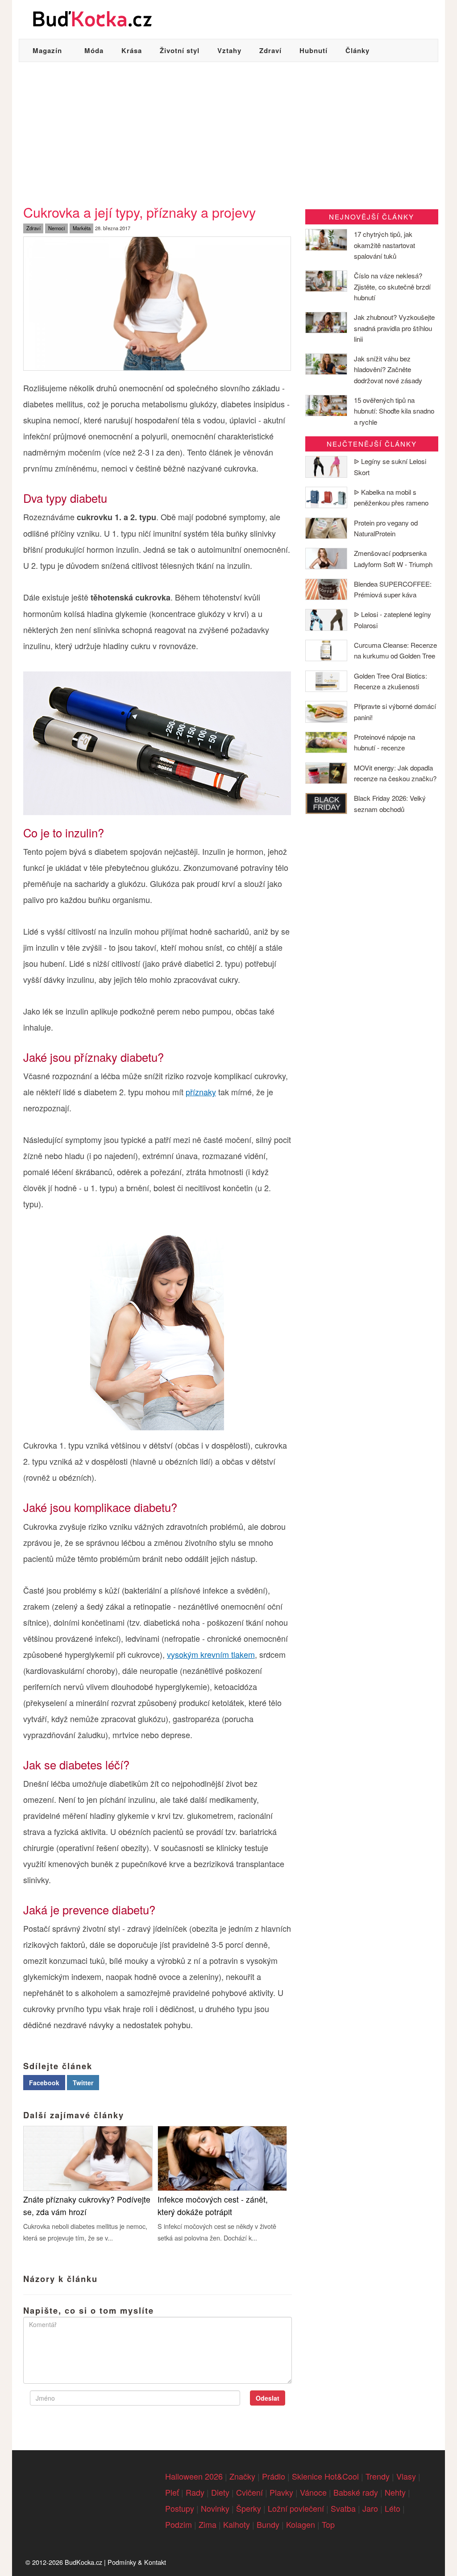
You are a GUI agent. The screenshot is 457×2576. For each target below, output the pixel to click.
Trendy (378, 2476)
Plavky (281, 2492)
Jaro (370, 2508)
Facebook (44, 2083)
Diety (220, 2492)
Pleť (172, 2492)
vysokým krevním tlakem (211, 1654)
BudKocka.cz (83, 2562)
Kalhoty (237, 2524)
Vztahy (229, 50)
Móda (94, 50)
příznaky (201, 1092)
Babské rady (356, 2492)
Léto (393, 2508)
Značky (242, 2476)
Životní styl (180, 50)
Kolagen (301, 2524)
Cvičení (249, 2492)
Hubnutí (314, 50)
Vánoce (313, 2492)
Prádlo (274, 2476)
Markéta (82, 228)
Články (357, 50)
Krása (132, 50)
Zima (208, 2524)
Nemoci (56, 228)
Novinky (215, 2508)
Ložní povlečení (296, 2508)
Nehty (395, 2492)
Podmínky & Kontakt (137, 2562)
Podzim (179, 2524)
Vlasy (406, 2476)
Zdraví (270, 50)
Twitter (83, 2083)
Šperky (249, 2508)
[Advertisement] (228, 129)
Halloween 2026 (194, 2476)
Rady (195, 2492)
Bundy (268, 2524)
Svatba (343, 2508)
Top (328, 2524)
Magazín (47, 50)
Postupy (180, 2508)
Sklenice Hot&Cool (325, 2476)
